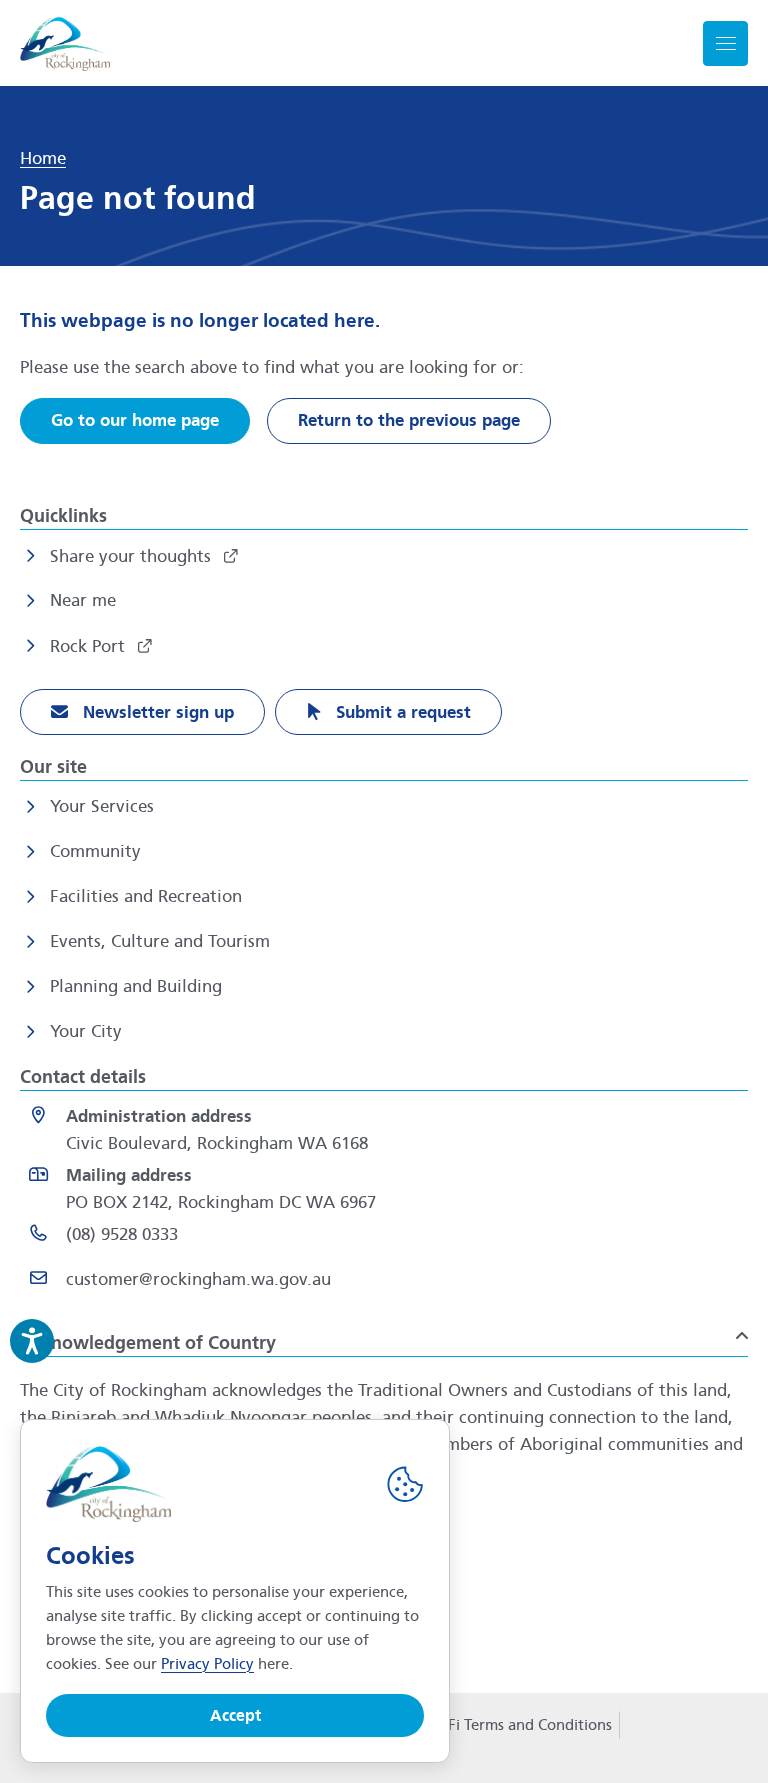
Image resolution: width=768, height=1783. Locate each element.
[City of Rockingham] (65, 43)
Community (95, 851)
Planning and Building (136, 986)
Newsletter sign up (156, 712)
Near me (83, 600)
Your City (86, 1031)
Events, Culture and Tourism (160, 941)
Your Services (102, 806)
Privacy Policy (207, 1664)
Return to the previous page (409, 420)
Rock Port (90, 646)
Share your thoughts (133, 556)
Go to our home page (135, 420)
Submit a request (401, 712)
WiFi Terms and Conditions (520, 1725)
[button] (384, 1335)
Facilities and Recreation (146, 896)
